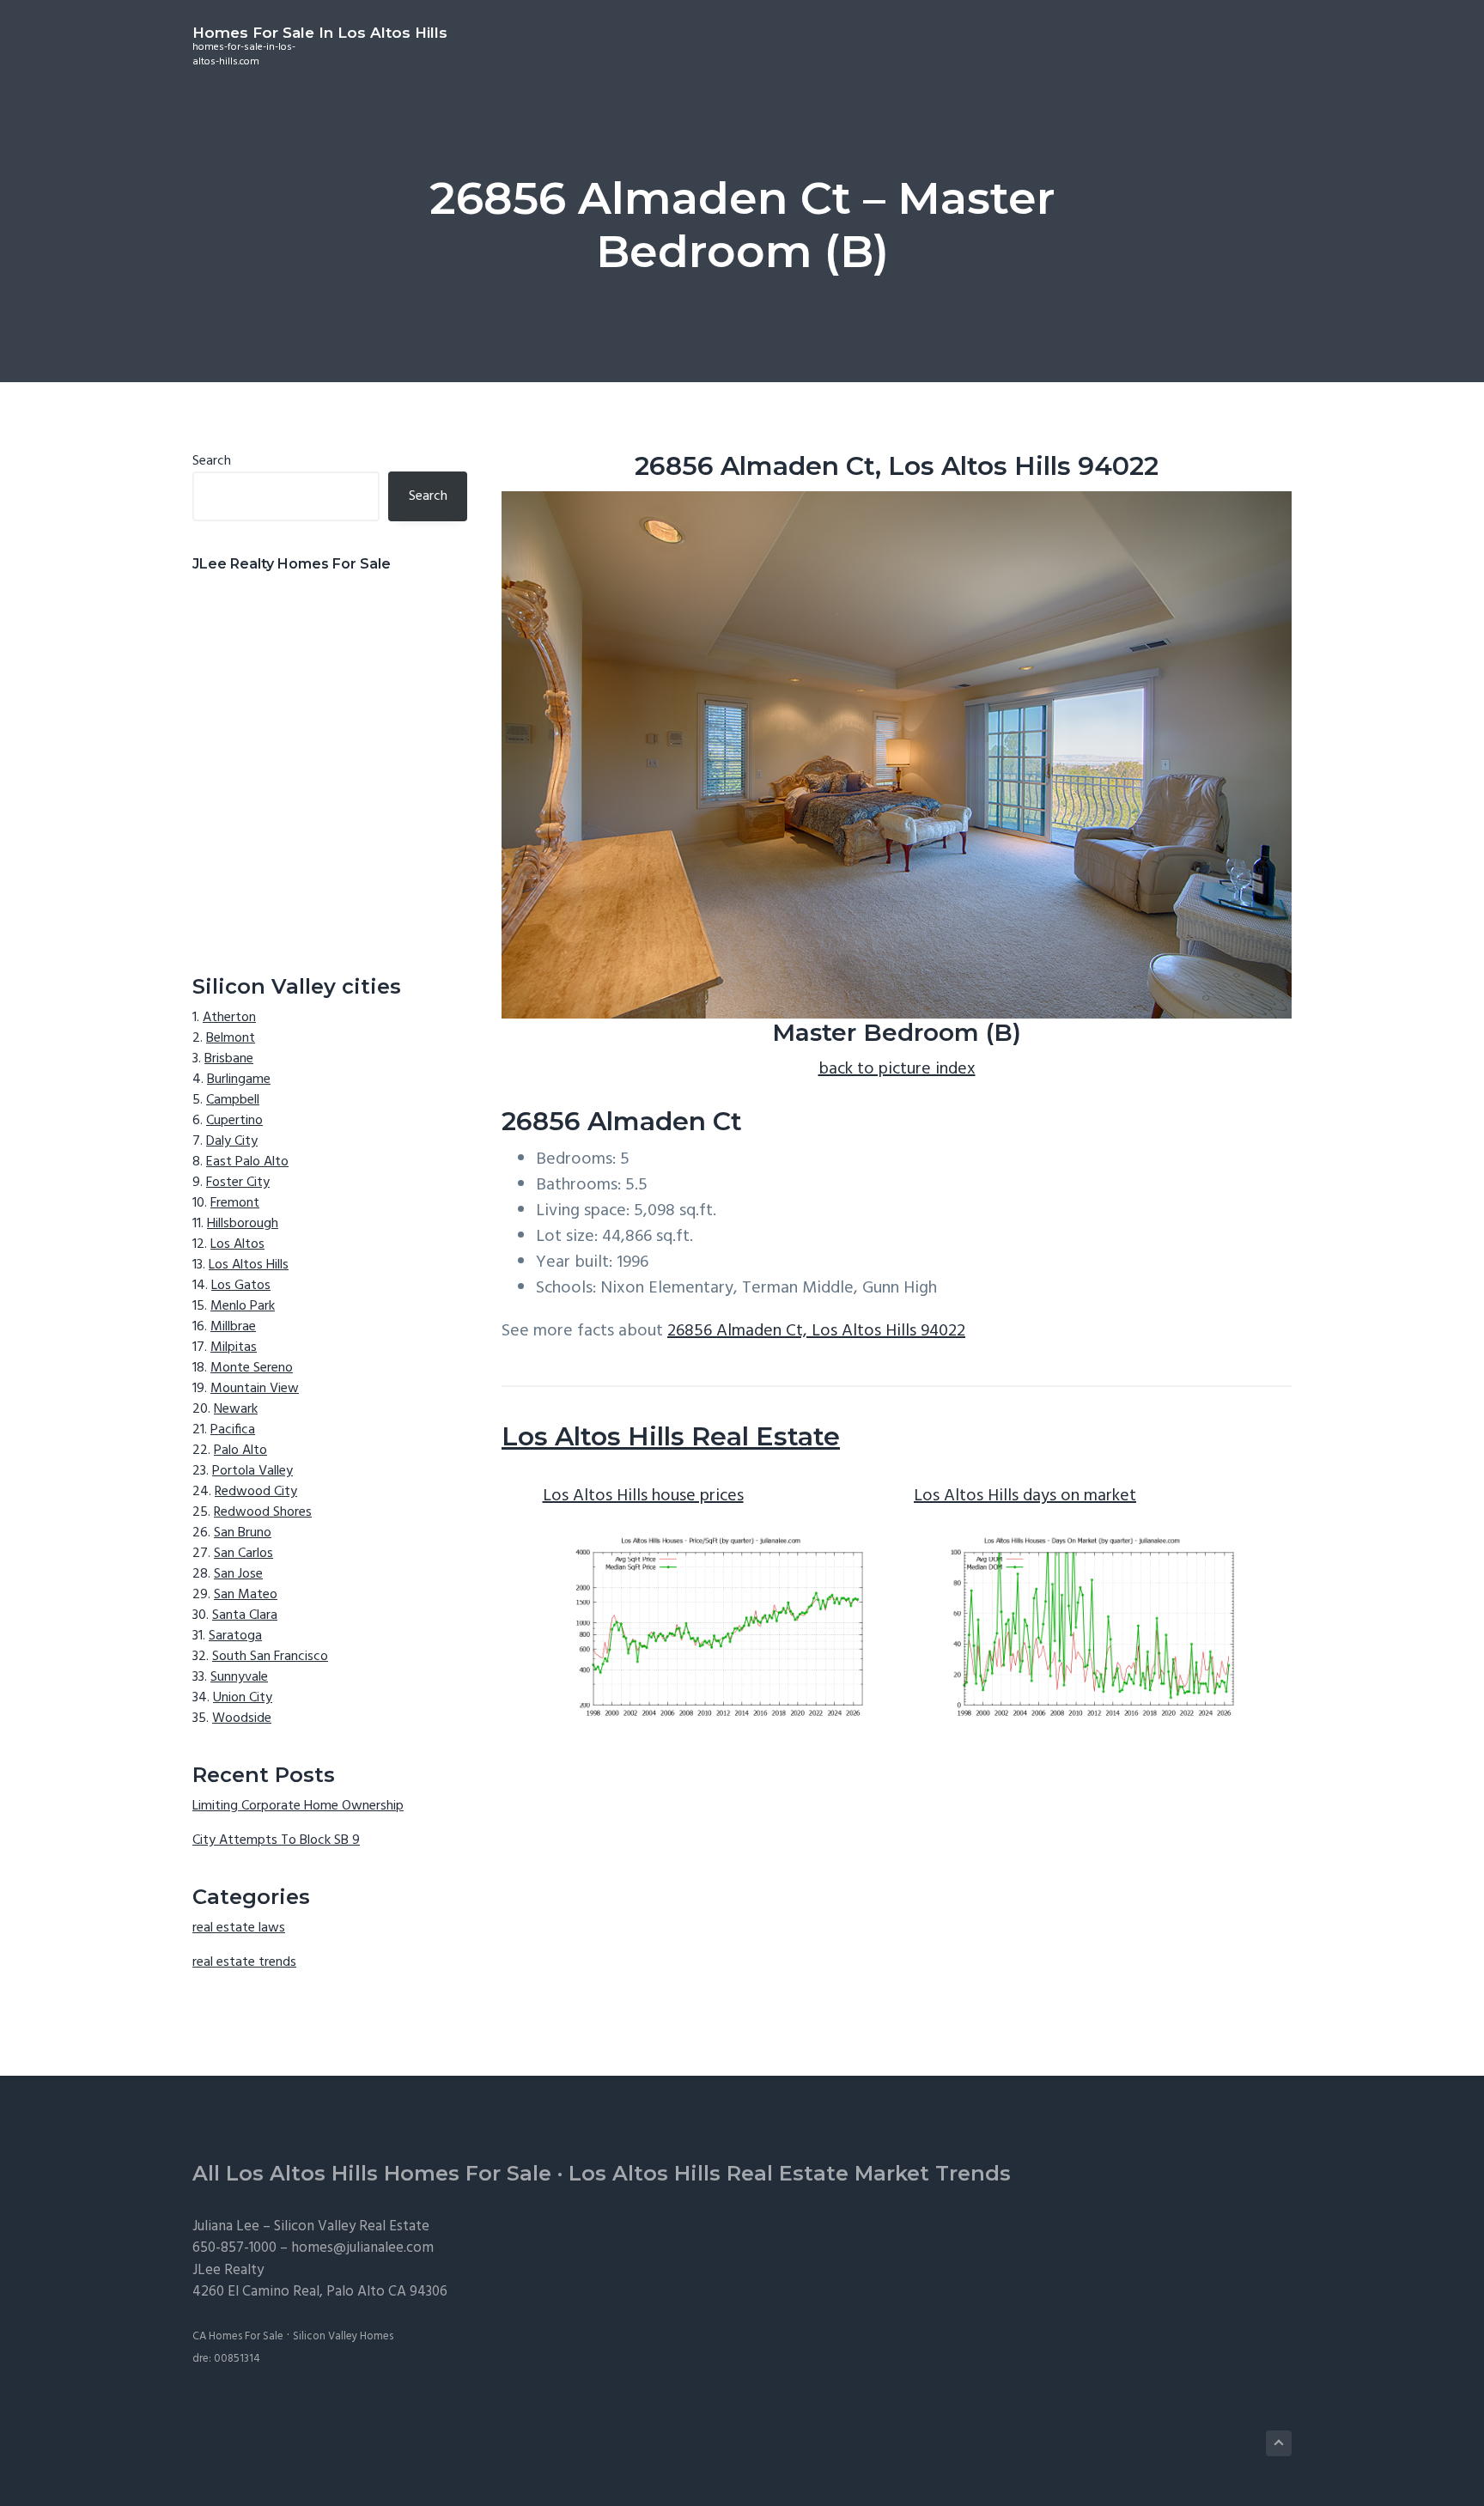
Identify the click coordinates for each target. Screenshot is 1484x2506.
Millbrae (233, 1327)
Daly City (232, 1141)
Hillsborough (243, 1224)
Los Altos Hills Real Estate (671, 1436)
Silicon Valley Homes (343, 2336)
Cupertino (234, 1121)
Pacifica (233, 1430)
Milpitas (234, 1347)
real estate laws (239, 1928)
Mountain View (255, 1389)
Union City (243, 1698)
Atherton (229, 1018)
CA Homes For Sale (238, 2336)
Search (212, 461)
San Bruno (243, 1533)
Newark (236, 1409)
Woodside (242, 1718)
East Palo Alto (247, 1162)
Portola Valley (252, 1471)
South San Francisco (270, 1657)
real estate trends (244, 1962)
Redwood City (256, 1492)
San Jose (238, 1574)
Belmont (231, 1038)
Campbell (233, 1100)
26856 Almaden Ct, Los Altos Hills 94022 (816, 1331)
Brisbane (229, 1059)
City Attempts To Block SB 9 (276, 1840)
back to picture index (897, 1069)
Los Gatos (241, 1286)
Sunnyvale (239, 1677)
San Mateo (246, 1595)
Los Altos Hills (249, 1265)
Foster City (238, 1183)
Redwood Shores (263, 1512)
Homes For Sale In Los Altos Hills (320, 33)
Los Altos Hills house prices (643, 1496)
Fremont (235, 1203)
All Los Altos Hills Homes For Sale (372, 2173)
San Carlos (243, 1554)
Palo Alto (240, 1451)
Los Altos (237, 1244)
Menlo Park (243, 1306)
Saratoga (235, 1636)
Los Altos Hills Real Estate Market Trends (790, 2173)
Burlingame (239, 1080)
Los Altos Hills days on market (1025, 1496)
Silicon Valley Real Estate (352, 2226)
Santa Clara (245, 1615)
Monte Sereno (252, 1368)
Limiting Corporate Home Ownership (298, 1806)
